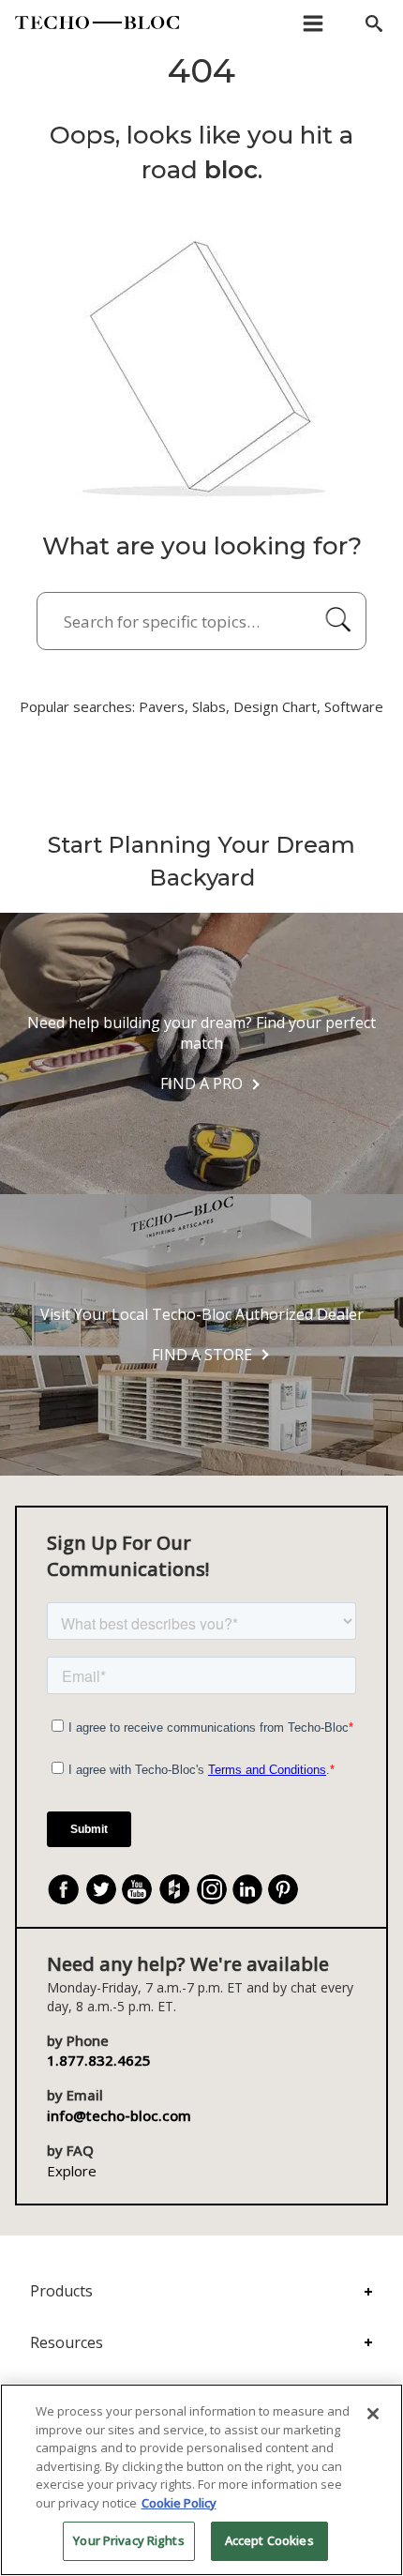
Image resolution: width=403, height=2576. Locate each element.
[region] (201, 2480)
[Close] (373, 2414)
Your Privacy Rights (128, 2540)
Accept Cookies (269, 2540)
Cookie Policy (179, 2503)
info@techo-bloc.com (119, 2115)
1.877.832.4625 (99, 2060)
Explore (72, 2171)
